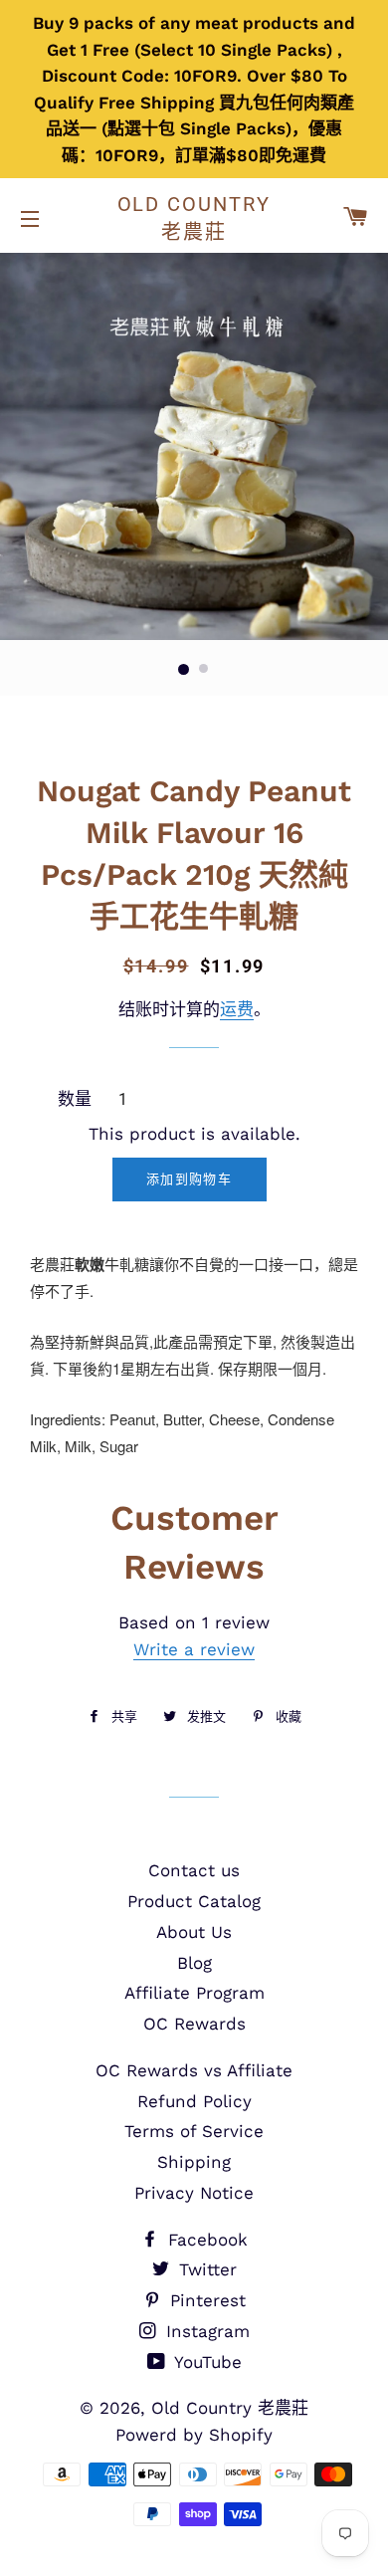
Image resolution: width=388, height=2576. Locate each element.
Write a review (194, 1649)
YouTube (205, 2362)
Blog (194, 1963)
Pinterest (205, 2300)
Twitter (205, 2269)
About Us (194, 1932)
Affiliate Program (194, 1993)
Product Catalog (194, 1901)
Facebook (205, 2240)
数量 (75, 1099)
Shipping (194, 2162)
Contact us (194, 1870)
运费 (237, 1009)
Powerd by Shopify (194, 2435)
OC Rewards (194, 2024)
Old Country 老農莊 (194, 218)
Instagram (205, 2331)
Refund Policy (194, 2101)
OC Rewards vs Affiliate (194, 2070)
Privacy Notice (194, 2193)
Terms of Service (194, 2131)
